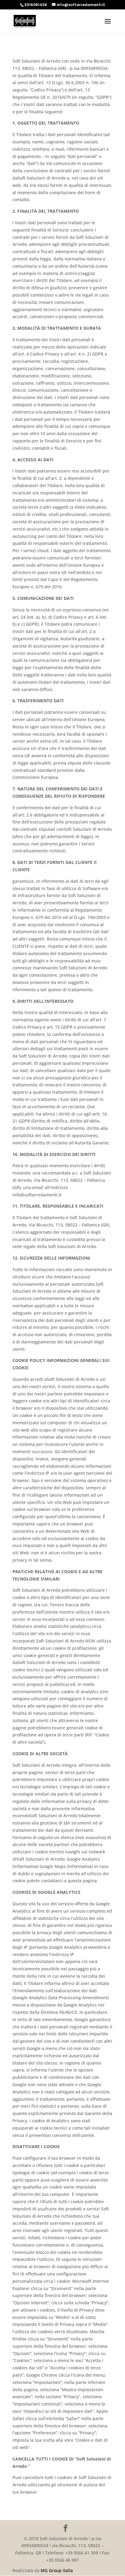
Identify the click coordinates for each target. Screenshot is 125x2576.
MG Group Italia (57, 2570)
